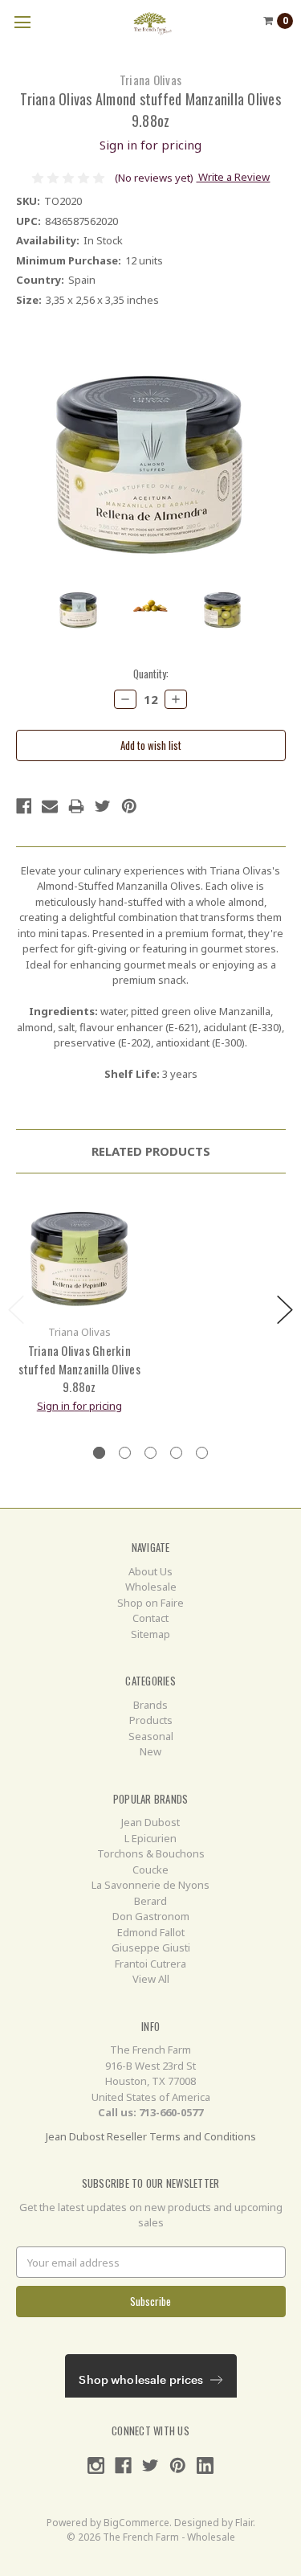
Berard (150, 1901)
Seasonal (151, 1736)
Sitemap (150, 1634)
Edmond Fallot (151, 1932)
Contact (150, 1618)
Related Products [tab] (151, 1151)
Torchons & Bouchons (151, 1853)
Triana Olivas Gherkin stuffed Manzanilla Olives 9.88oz (79, 1368)
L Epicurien (150, 1838)
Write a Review (233, 177)
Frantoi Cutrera (150, 1964)
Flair (244, 2523)
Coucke (150, 1870)
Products (151, 1720)
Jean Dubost (150, 1822)
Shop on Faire (150, 1603)
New (150, 1751)
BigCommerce (136, 2523)
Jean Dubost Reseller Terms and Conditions (151, 2136)
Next (285, 1310)
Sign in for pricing (150, 145)
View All (151, 1979)
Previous (16, 1310)
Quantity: (151, 674)
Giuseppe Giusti (151, 1947)
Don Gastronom (151, 1916)
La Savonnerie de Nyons (150, 1885)
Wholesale (151, 1587)
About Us (150, 1571)
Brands (150, 1705)
